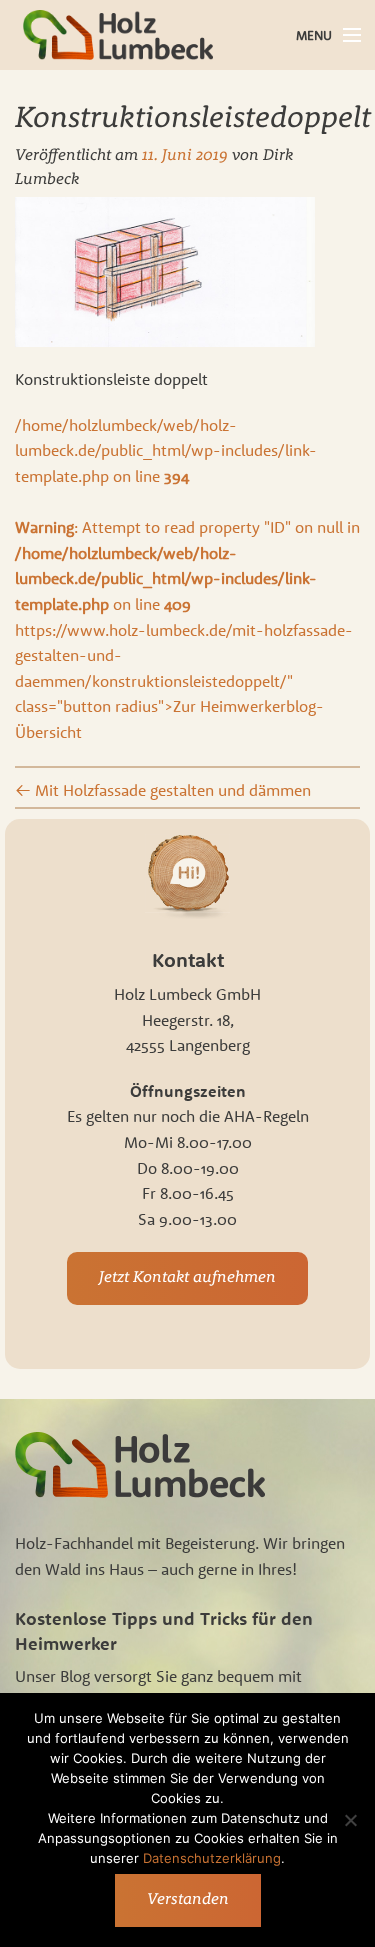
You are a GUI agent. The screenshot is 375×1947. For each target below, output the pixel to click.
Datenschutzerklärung (212, 1858)
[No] (350, 1820)
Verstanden (188, 1900)
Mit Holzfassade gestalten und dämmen (163, 790)
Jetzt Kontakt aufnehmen (187, 1278)
